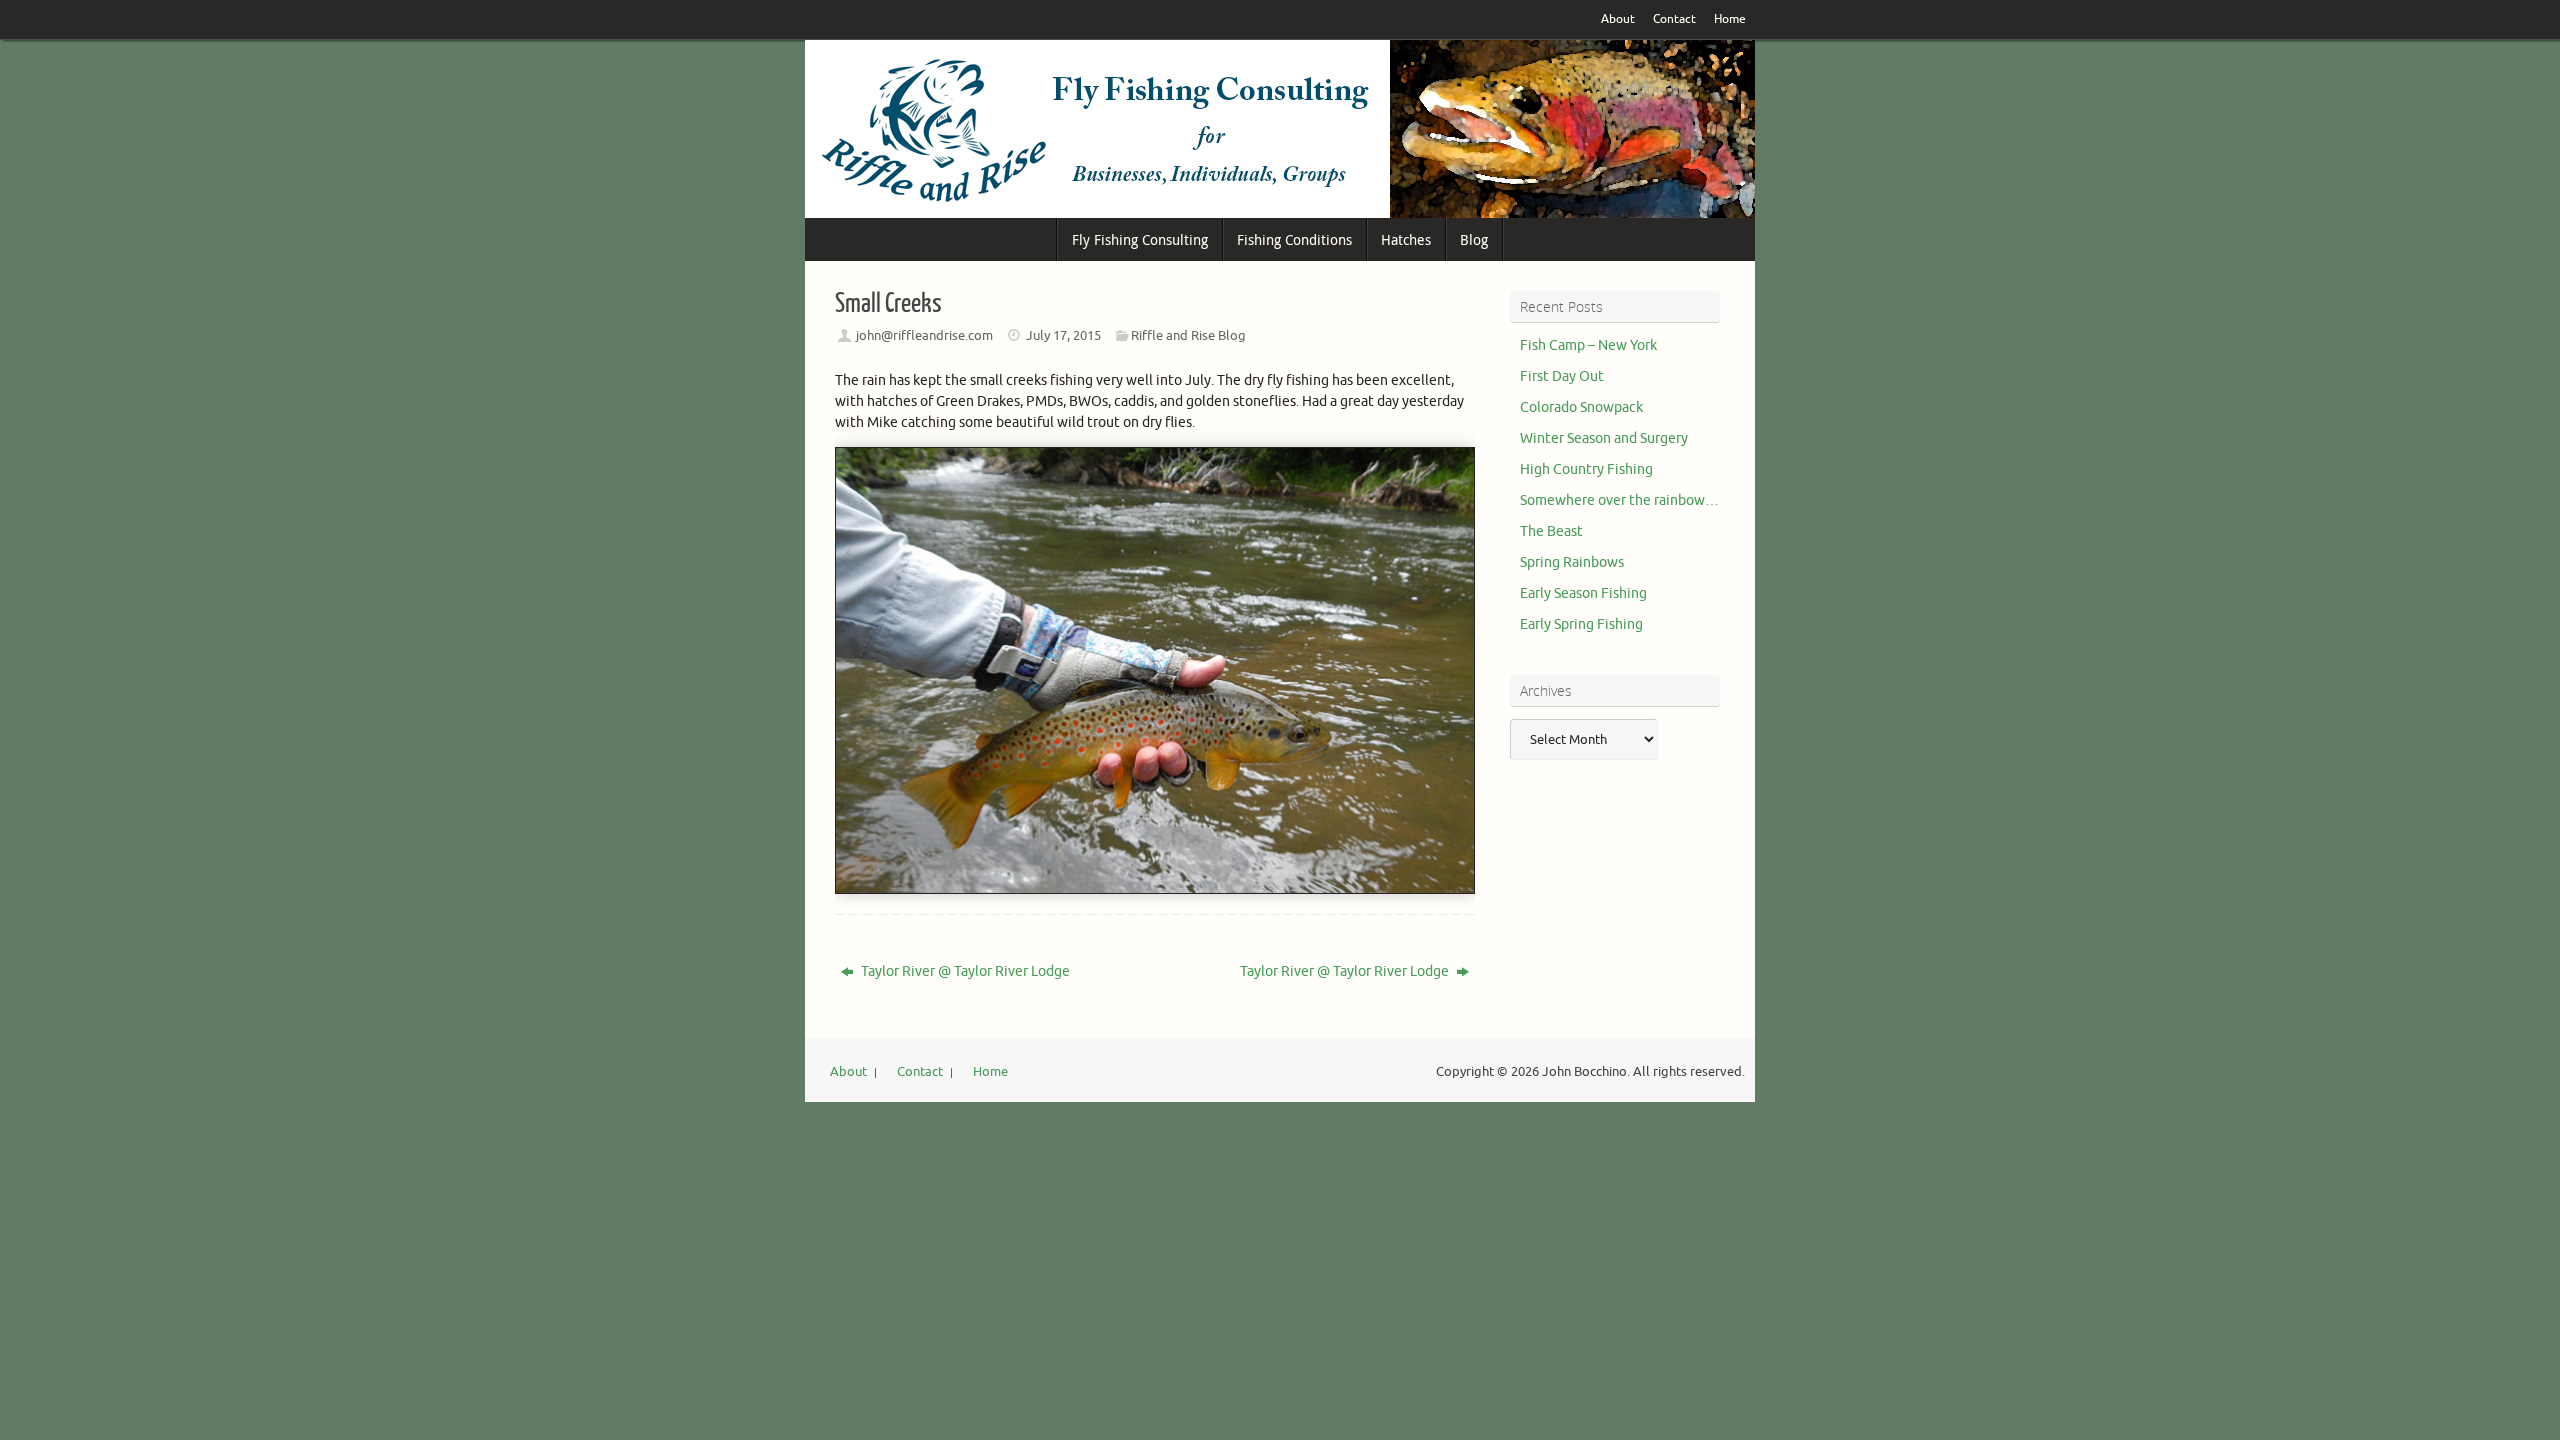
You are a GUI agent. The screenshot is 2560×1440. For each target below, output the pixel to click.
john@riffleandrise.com (924, 336)
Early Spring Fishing (1581, 624)
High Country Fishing (1586, 469)
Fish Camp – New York (1588, 345)
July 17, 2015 (1063, 336)
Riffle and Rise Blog (1188, 336)
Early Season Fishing (1583, 593)
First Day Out (1562, 376)
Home (1730, 19)
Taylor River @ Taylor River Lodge (964, 971)
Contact (1674, 19)
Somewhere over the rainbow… (1619, 500)
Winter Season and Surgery (1604, 438)
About (1618, 19)
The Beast (1551, 531)
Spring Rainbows (1572, 562)
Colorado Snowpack (1581, 407)
